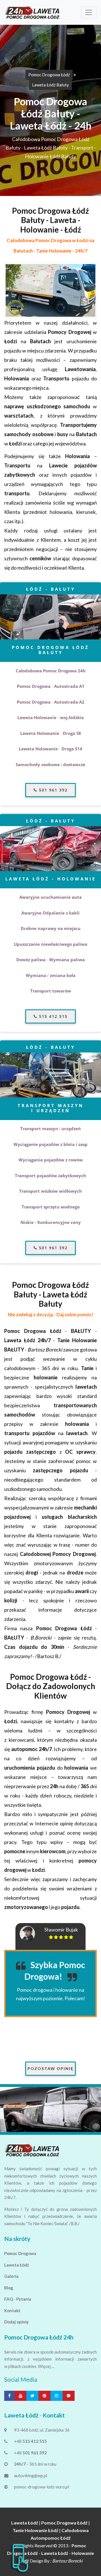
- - (50, 2553)
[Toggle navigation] (89, 12)
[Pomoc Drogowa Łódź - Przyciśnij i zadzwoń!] (20, 2557)
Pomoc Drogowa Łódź (49, 75)
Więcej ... (46, 2366)
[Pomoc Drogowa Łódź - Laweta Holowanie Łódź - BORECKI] (33, 12)
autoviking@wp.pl (31, 2475)
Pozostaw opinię (50, 2068)
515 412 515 (52, 1016)
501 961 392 (52, 790)
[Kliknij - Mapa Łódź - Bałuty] (50, 290)
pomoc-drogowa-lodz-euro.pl (42, 2487)
